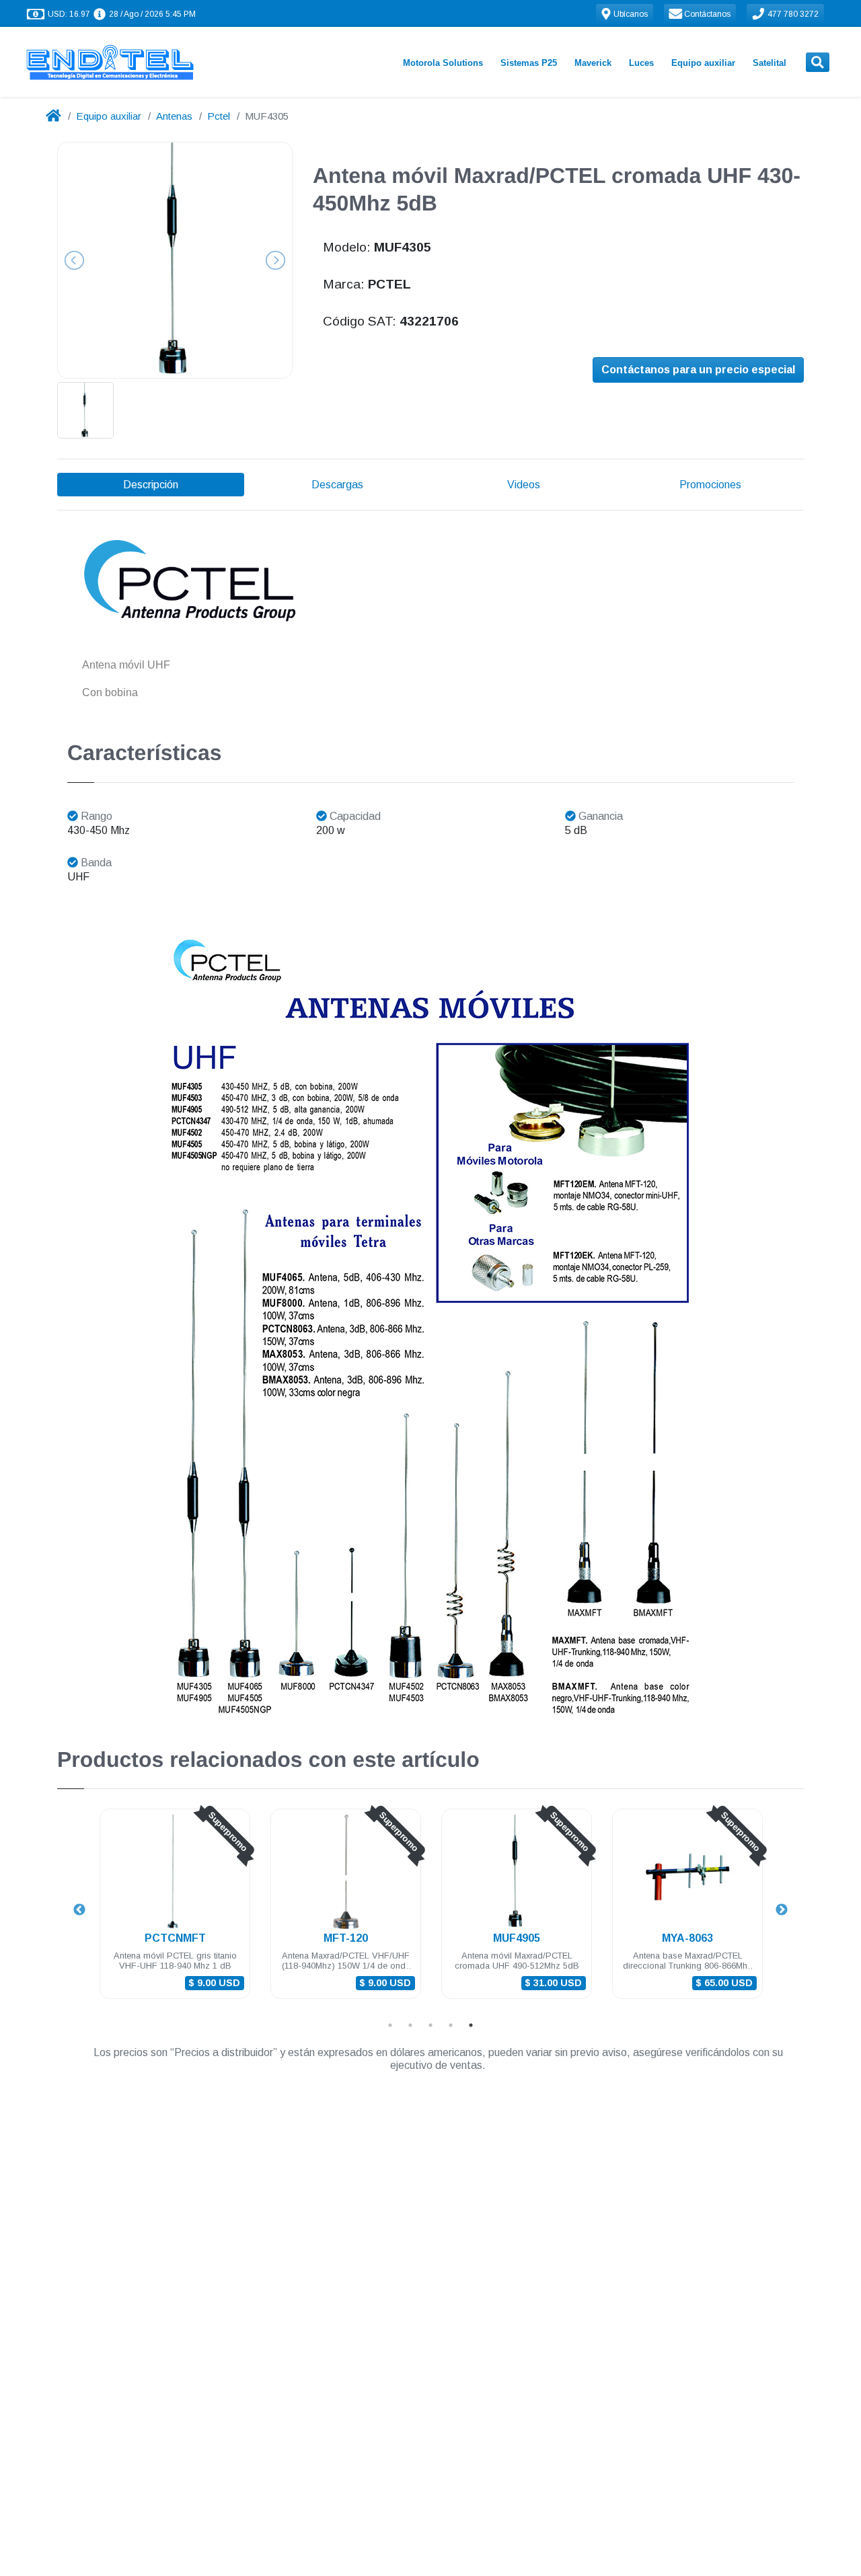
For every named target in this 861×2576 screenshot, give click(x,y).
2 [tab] (410, 2025)
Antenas (174, 116)
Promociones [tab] (710, 485)
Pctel (219, 116)
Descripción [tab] (151, 485)
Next (782, 1910)
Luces (641, 63)
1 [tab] (390, 2025)
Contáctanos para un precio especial (698, 370)
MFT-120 (346, 1938)
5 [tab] (471, 2025)
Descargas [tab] (337, 485)
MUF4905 (517, 1938)
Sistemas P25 (529, 63)
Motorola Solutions (443, 63)
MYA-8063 (687, 1938)
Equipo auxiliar (703, 63)
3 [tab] (430, 2025)
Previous (79, 1910)
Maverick (593, 63)
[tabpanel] (175, 1912)
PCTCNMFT (175, 1938)
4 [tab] (451, 2025)
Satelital (770, 63)
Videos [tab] (524, 485)
